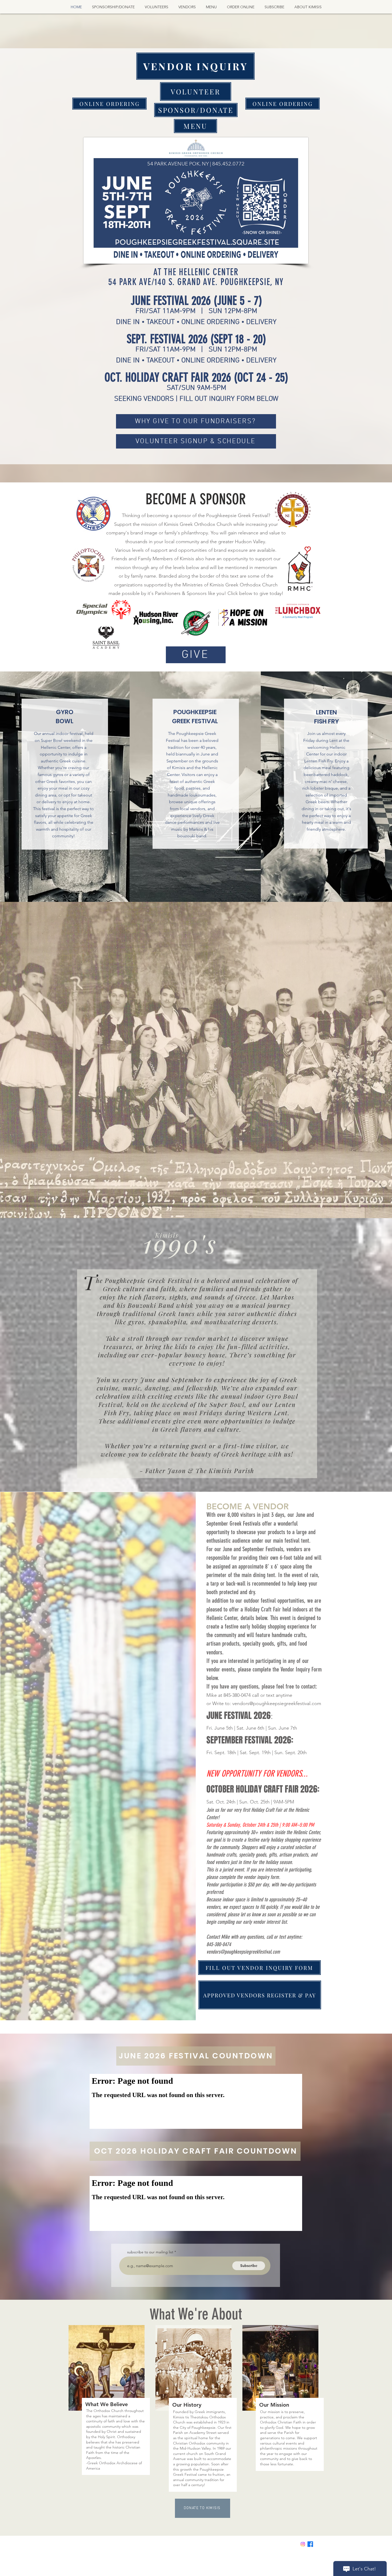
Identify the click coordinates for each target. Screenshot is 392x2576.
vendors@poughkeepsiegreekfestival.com (277, 1703)
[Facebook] (310, 2544)
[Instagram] (303, 2544)
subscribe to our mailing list (150, 2252)
